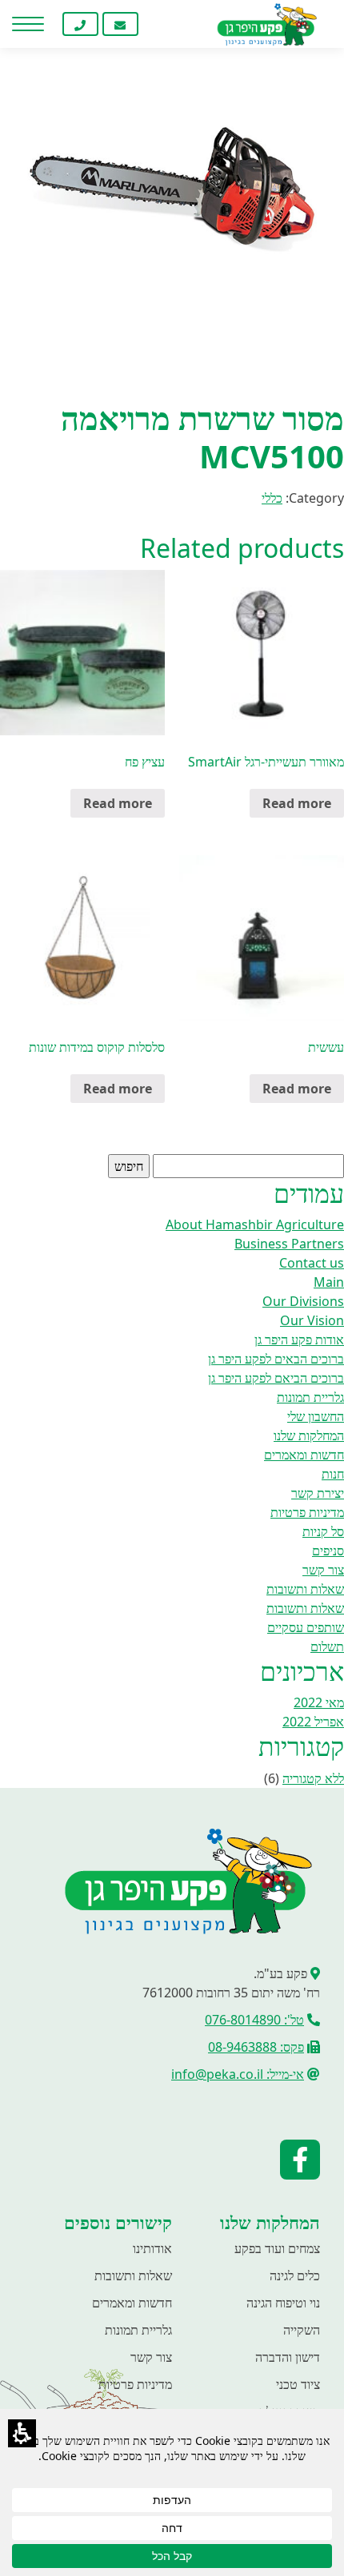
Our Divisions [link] (303, 1301)
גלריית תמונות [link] (310, 1397)
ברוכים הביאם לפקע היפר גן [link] (276, 1378)
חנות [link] (333, 1474)
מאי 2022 (319, 1702)
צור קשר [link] (323, 1570)
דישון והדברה (288, 2357)
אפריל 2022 (313, 1722)
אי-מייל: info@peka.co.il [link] (238, 2074)
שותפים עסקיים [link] (306, 1627)
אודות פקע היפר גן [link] (299, 1340)
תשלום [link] (327, 1646)
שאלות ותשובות (133, 2275)
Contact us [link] (312, 1263)
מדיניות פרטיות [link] (307, 1512)
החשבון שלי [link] (316, 1416)
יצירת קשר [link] (318, 1493)
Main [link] (329, 1282)
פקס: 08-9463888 (256, 2047)
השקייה (302, 2330)
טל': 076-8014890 (254, 2020)
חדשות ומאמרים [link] (304, 1455)
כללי (272, 498)
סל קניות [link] (323, 1531)
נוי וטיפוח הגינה (283, 2303)
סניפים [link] (328, 1551)
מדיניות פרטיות (135, 2384)
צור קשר (151, 2357)
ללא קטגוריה (313, 1778)
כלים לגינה (295, 2275)
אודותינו (152, 2248)
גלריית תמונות (138, 2330)
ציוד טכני (298, 2384)
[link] (160, 24)
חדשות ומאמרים (132, 2303)
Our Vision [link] (312, 1320)
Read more (297, 803)
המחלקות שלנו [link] (309, 1435)
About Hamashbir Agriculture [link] (255, 1224)
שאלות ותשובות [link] (305, 1589)
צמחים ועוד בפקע (277, 2248)
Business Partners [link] (289, 1244)
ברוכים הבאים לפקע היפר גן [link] (276, 1359)
